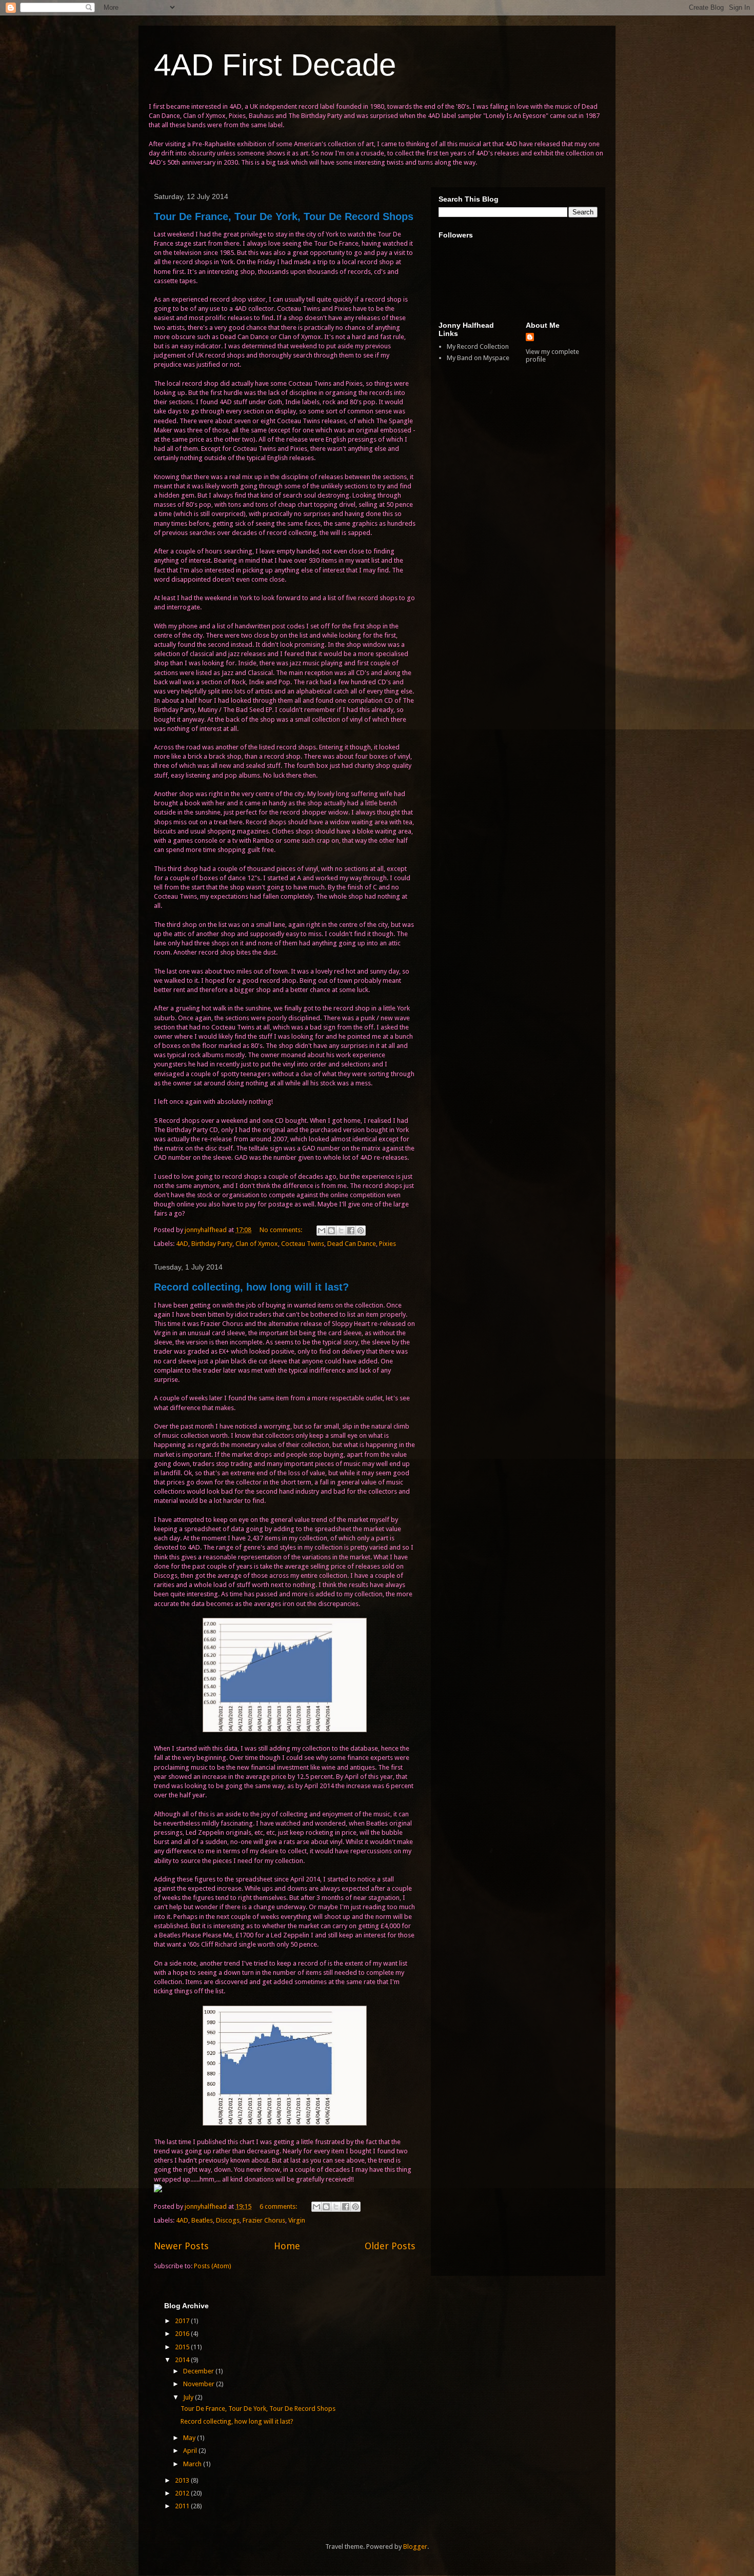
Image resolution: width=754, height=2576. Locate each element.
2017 (183, 2321)
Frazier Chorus (264, 2220)
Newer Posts (181, 2246)
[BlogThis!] (331, 1231)
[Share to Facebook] (351, 1231)
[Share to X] (341, 1231)
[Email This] (322, 1231)
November (200, 2384)
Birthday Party (212, 1244)
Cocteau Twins (303, 1244)
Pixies (388, 1244)
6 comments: (279, 2206)
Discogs (228, 2220)
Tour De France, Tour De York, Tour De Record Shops (284, 216)
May (190, 2438)
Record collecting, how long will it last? (251, 1287)
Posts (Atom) (213, 2266)
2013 (183, 2480)
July (189, 2397)
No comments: (282, 1230)
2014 (183, 2360)
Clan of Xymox (257, 1244)
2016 (183, 2334)
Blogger (415, 2547)
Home (287, 2246)
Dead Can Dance (352, 1244)
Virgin (297, 2220)
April (191, 2451)
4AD (182, 1244)
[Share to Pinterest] (361, 1231)
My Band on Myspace (478, 358)
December (199, 2371)
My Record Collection (478, 346)
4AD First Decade (275, 65)
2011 (183, 2506)
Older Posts (390, 2246)
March (193, 2464)
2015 (183, 2347)
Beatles (202, 2220)
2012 (183, 2493)
